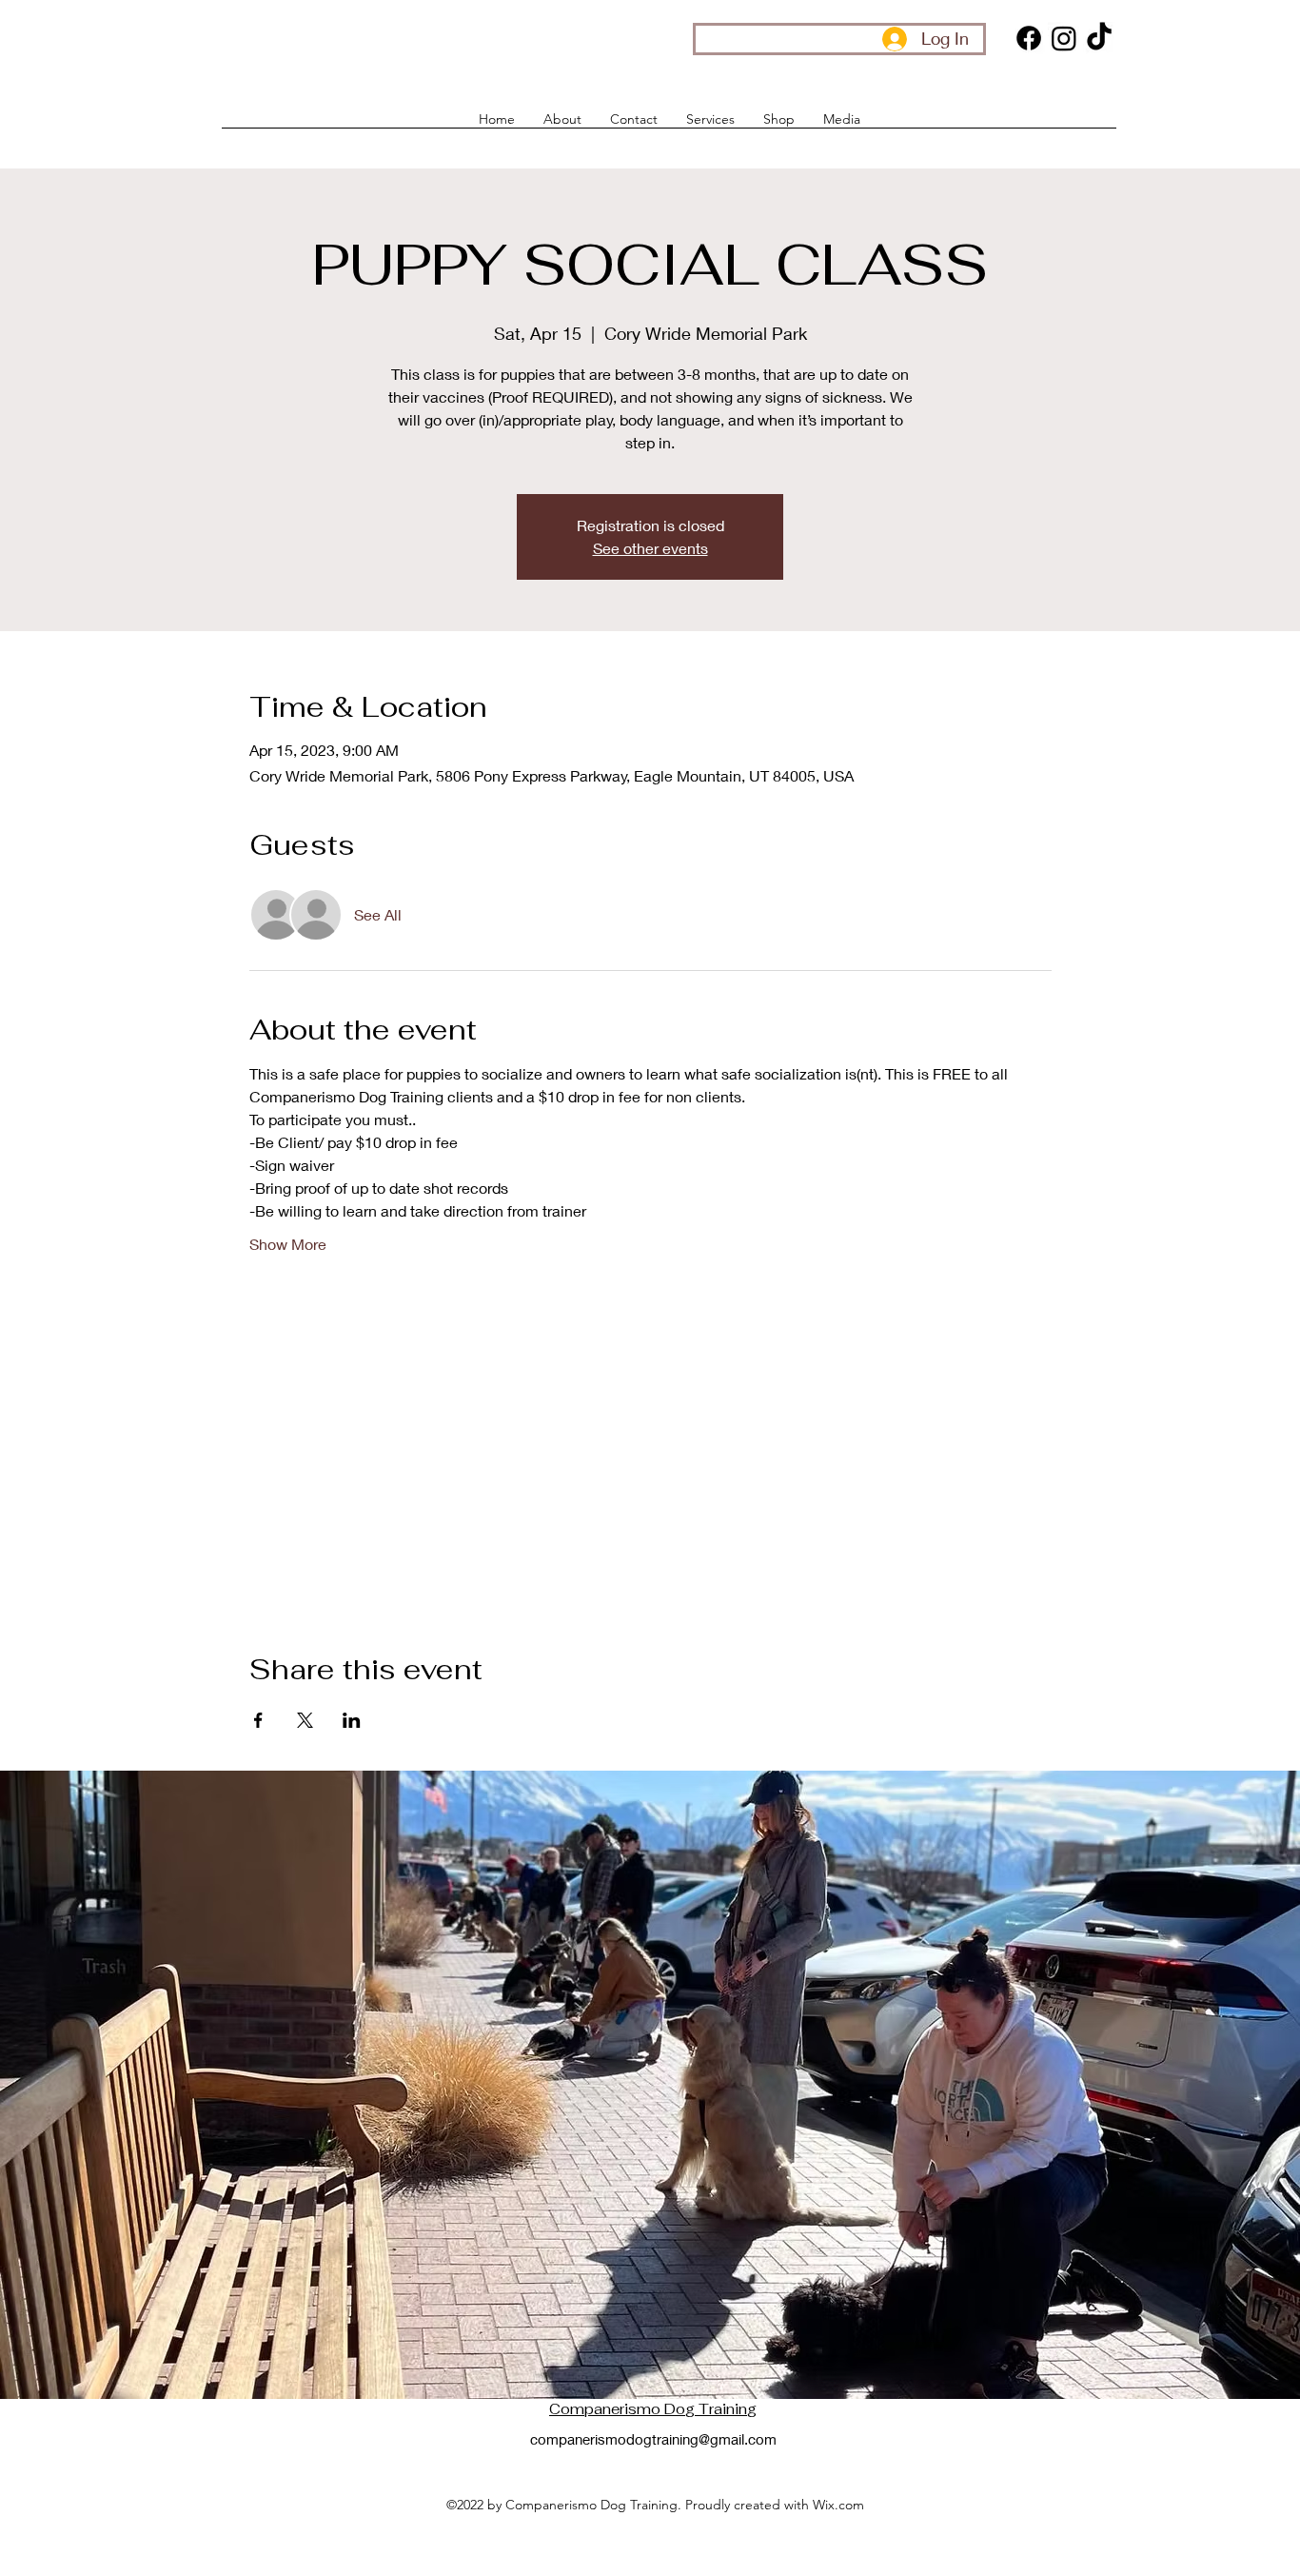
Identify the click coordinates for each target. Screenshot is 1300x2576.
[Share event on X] (305, 1720)
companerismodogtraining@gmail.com (653, 2439)
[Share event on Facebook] (258, 1720)
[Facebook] (1029, 38)
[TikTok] (1099, 38)
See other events (650, 548)
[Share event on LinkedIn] (352, 1720)
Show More (288, 1244)
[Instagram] (1064, 38)
